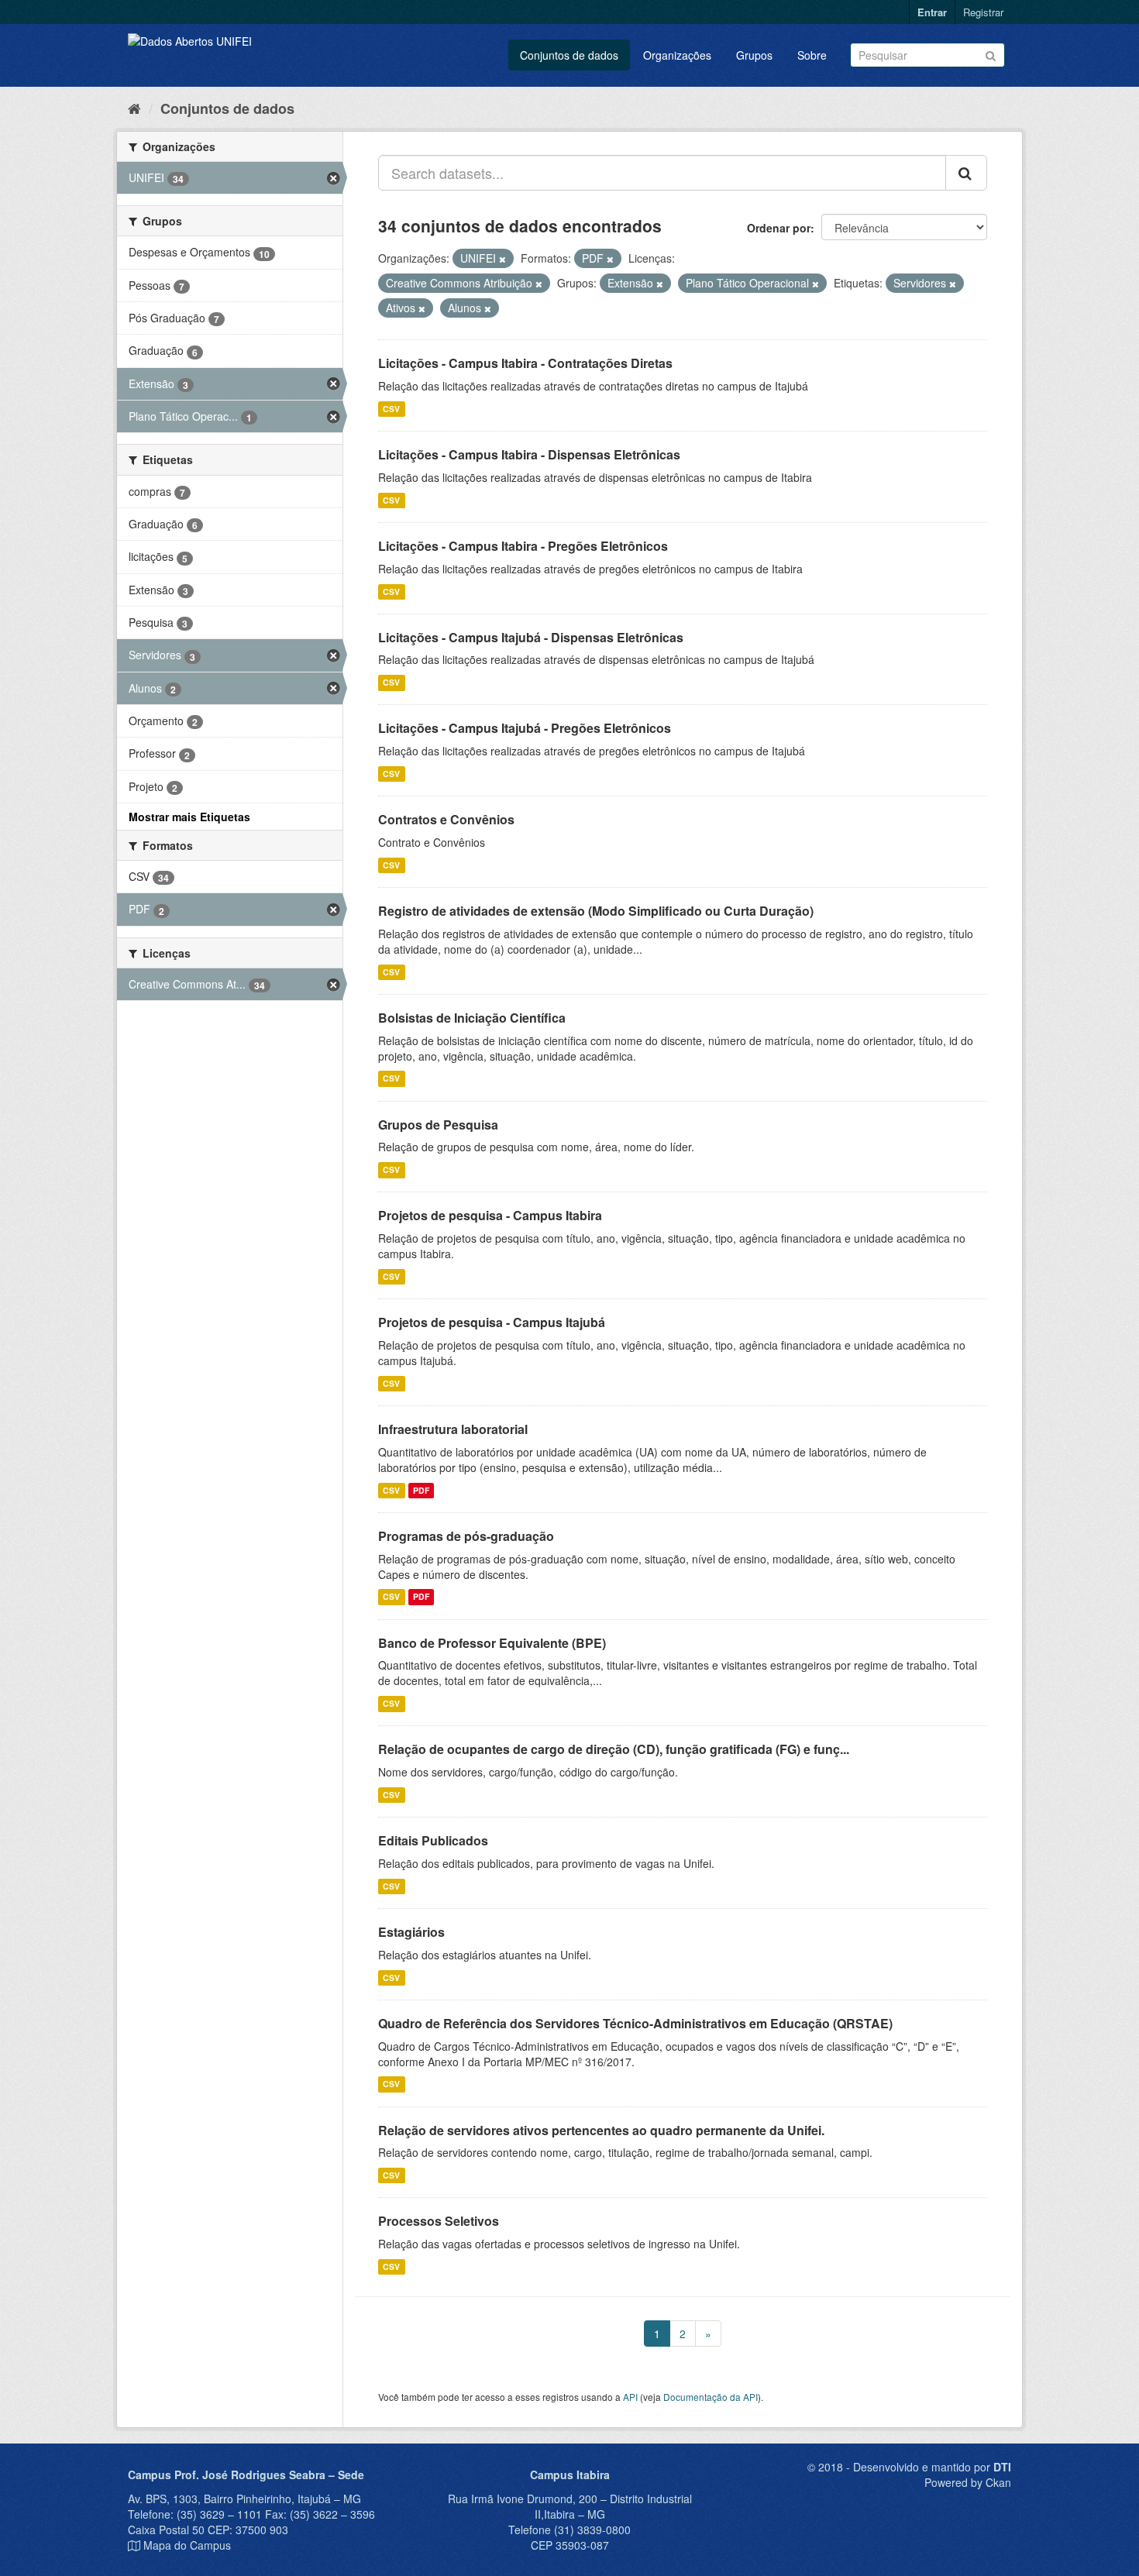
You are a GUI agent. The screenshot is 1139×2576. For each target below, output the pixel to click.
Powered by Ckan (968, 2482)
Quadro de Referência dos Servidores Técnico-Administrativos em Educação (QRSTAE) (635, 2023)
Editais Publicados (433, 1840)
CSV (391, 409)
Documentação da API (711, 2397)
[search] (966, 173)
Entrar (932, 12)
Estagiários (411, 1932)
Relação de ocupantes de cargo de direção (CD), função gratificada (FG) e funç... (614, 1749)
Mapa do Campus (187, 2545)
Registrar (983, 12)
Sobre (812, 55)
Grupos (754, 55)
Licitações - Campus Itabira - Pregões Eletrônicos (523, 546)
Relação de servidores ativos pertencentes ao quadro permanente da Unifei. (601, 2130)
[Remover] (502, 259)
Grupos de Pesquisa (438, 1125)
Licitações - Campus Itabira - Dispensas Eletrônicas (529, 454)
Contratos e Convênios (446, 819)
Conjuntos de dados (569, 55)
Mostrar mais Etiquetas (189, 817)
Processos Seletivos (439, 2221)
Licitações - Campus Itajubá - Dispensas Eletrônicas (531, 637)
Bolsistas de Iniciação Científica (472, 1018)
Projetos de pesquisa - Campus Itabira (490, 1215)
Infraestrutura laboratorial (453, 1429)
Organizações (677, 55)
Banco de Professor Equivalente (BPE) (492, 1643)
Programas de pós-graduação (466, 1536)
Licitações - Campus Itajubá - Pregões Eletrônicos (525, 728)
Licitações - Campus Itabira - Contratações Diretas (525, 363)
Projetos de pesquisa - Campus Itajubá (492, 1322)
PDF (421, 1490)
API (630, 2397)
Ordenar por (779, 228)
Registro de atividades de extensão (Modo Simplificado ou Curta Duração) (596, 911)
